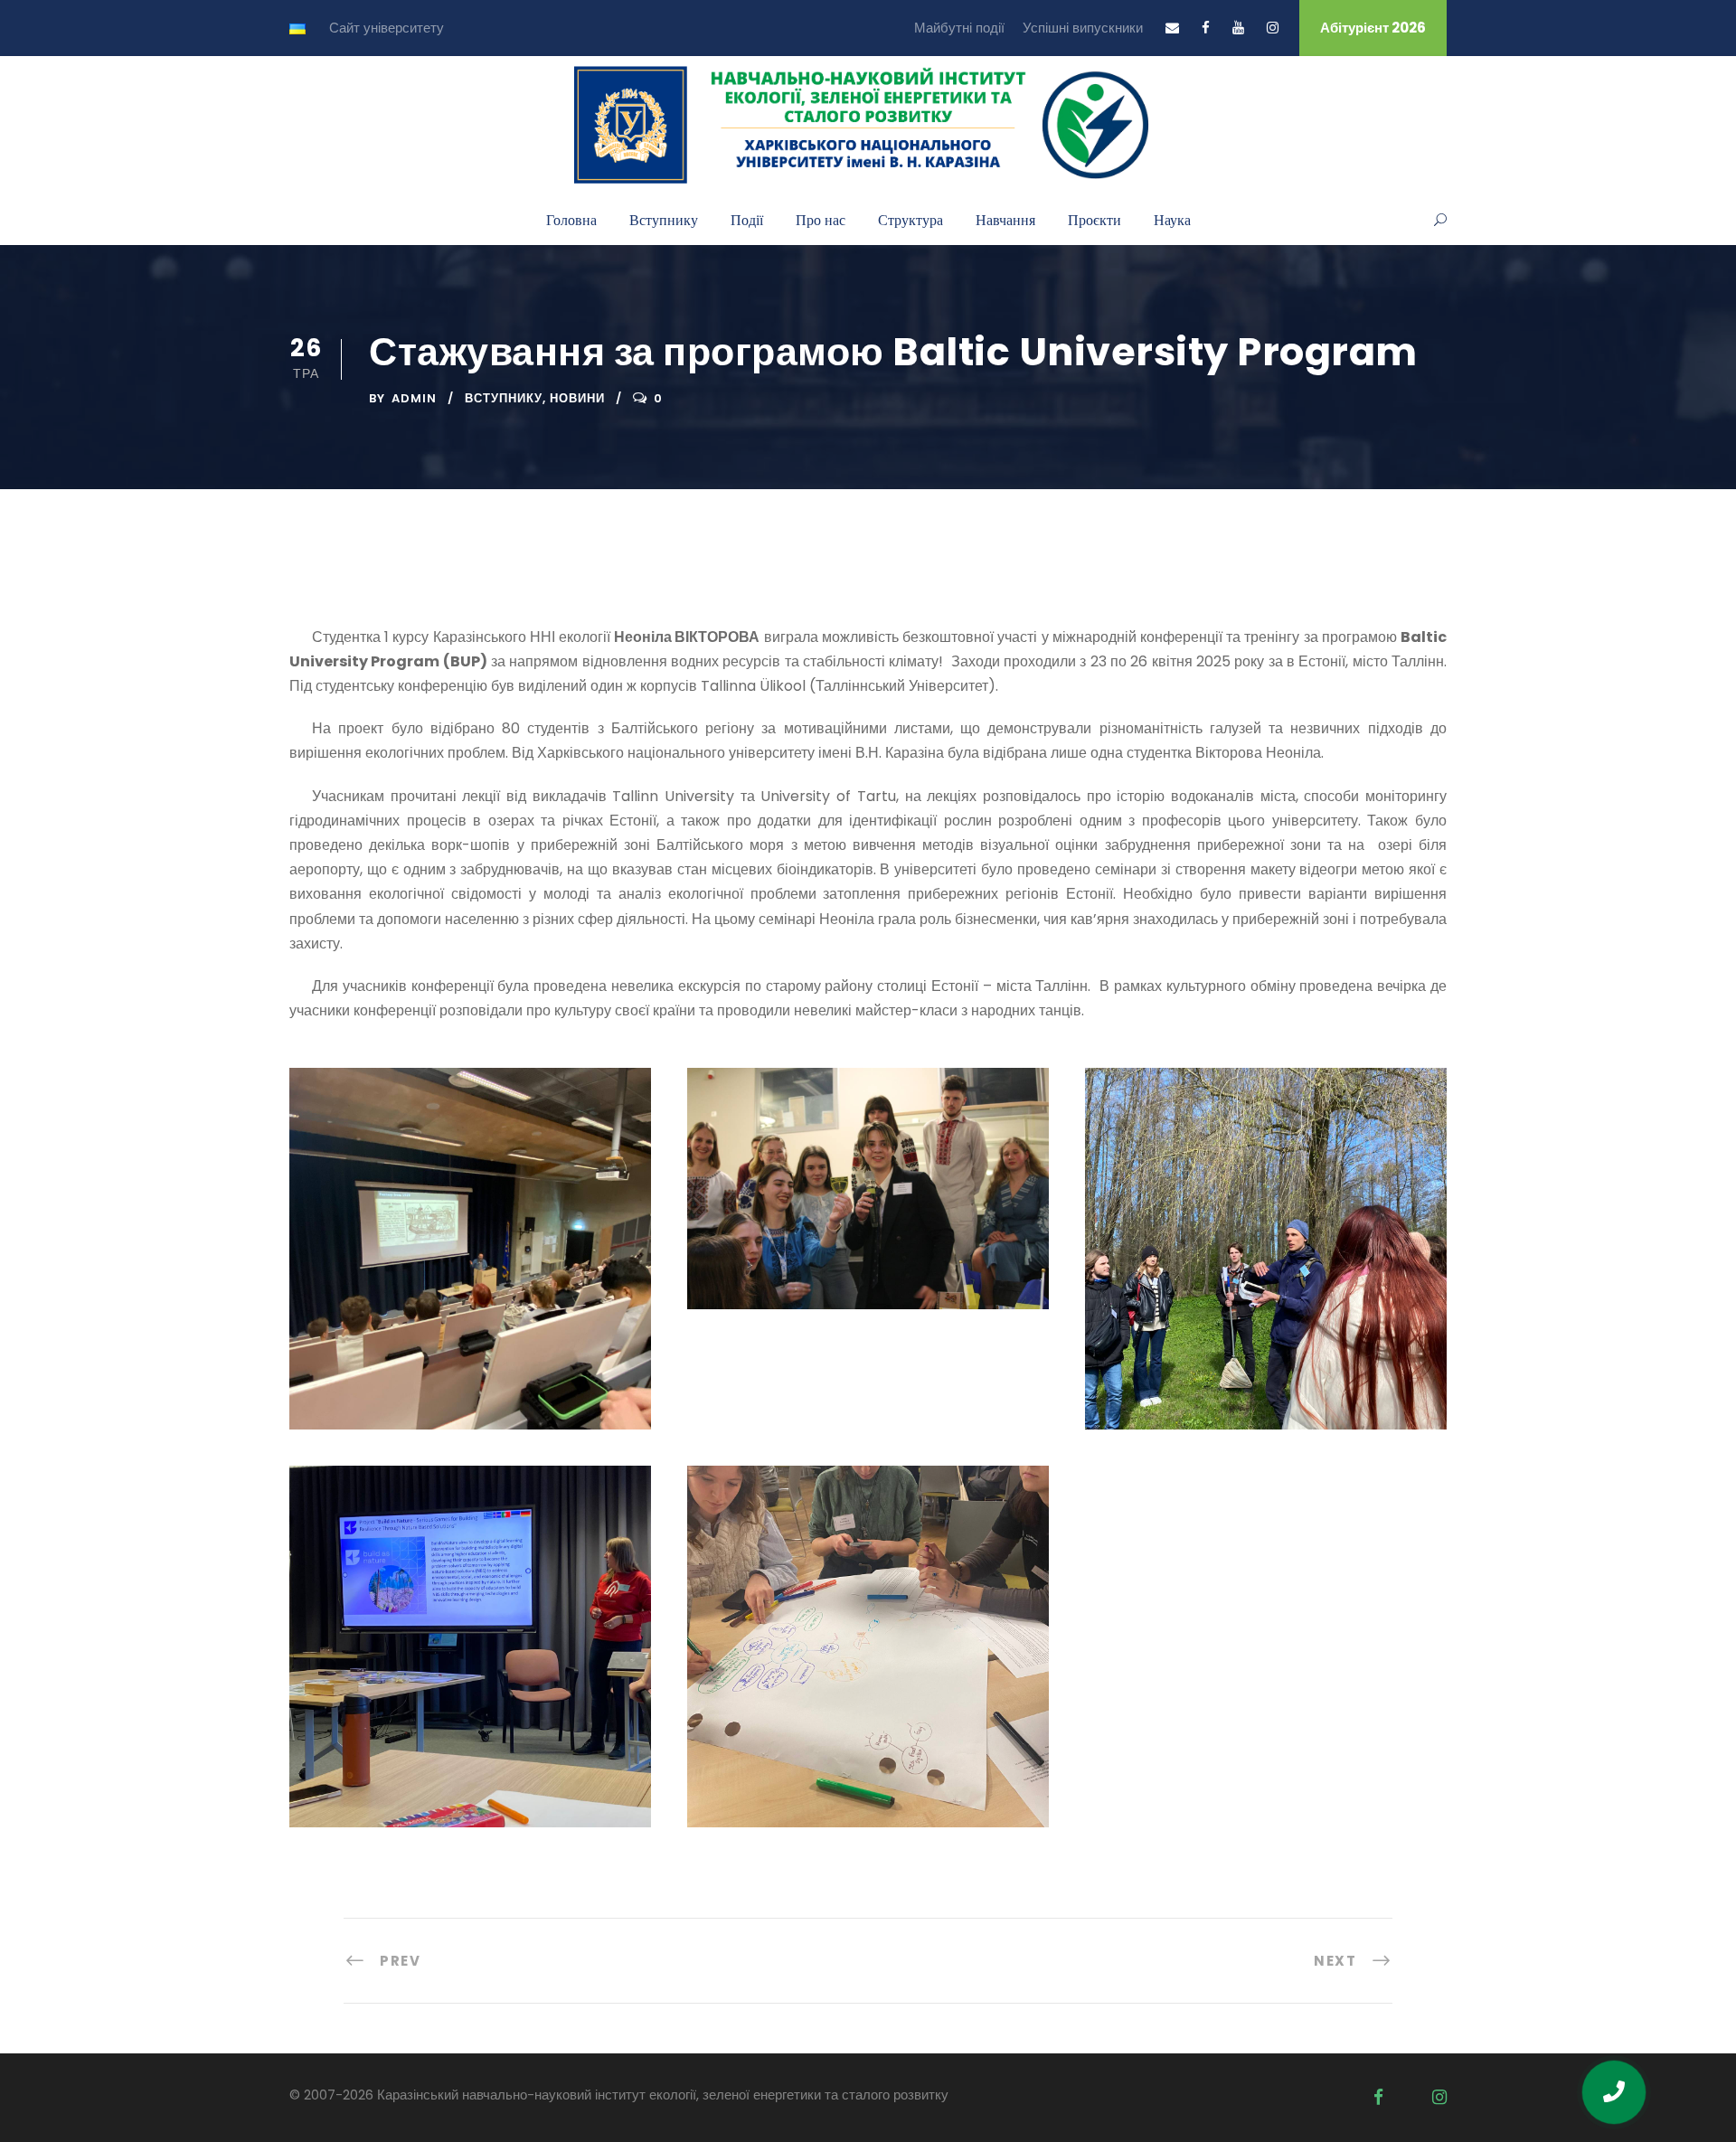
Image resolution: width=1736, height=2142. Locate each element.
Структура (910, 219)
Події (747, 219)
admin (414, 398)
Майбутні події (959, 28)
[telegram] (1408, 2097)
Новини (577, 398)
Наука (1172, 219)
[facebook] (1206, 28)
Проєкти (1094, 219)
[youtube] (1238, 28)
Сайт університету (387, 28)
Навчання (1005, 219)
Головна (571, 219)
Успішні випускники (1083, 28)
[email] (1172, 28)
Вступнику (664, 219)
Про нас (821, 219)
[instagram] (1273, 28)
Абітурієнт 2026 (1373, 28)
